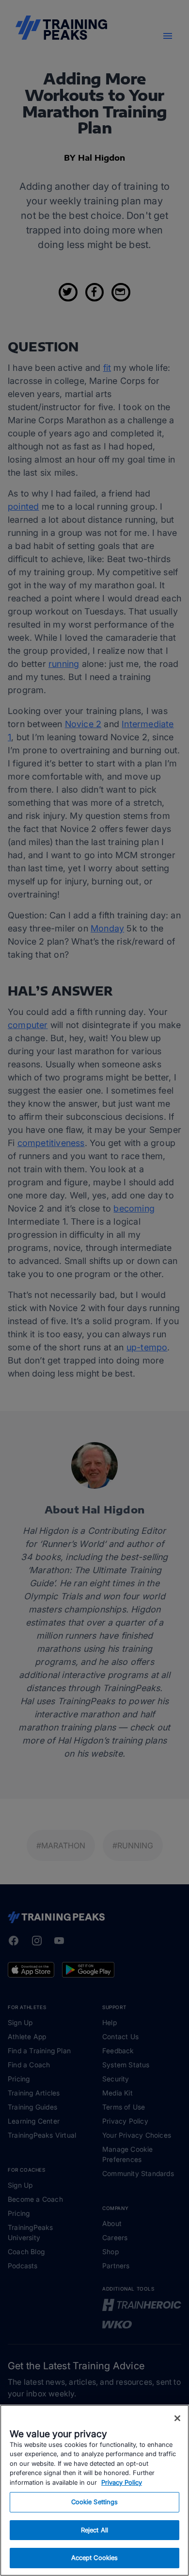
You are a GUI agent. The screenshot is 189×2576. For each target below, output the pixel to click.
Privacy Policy (122, 2482)
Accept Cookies (95, 2558)
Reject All (94, 2530)
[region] (94, 2490)
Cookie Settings (95, 2502)
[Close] (177, 2418)
